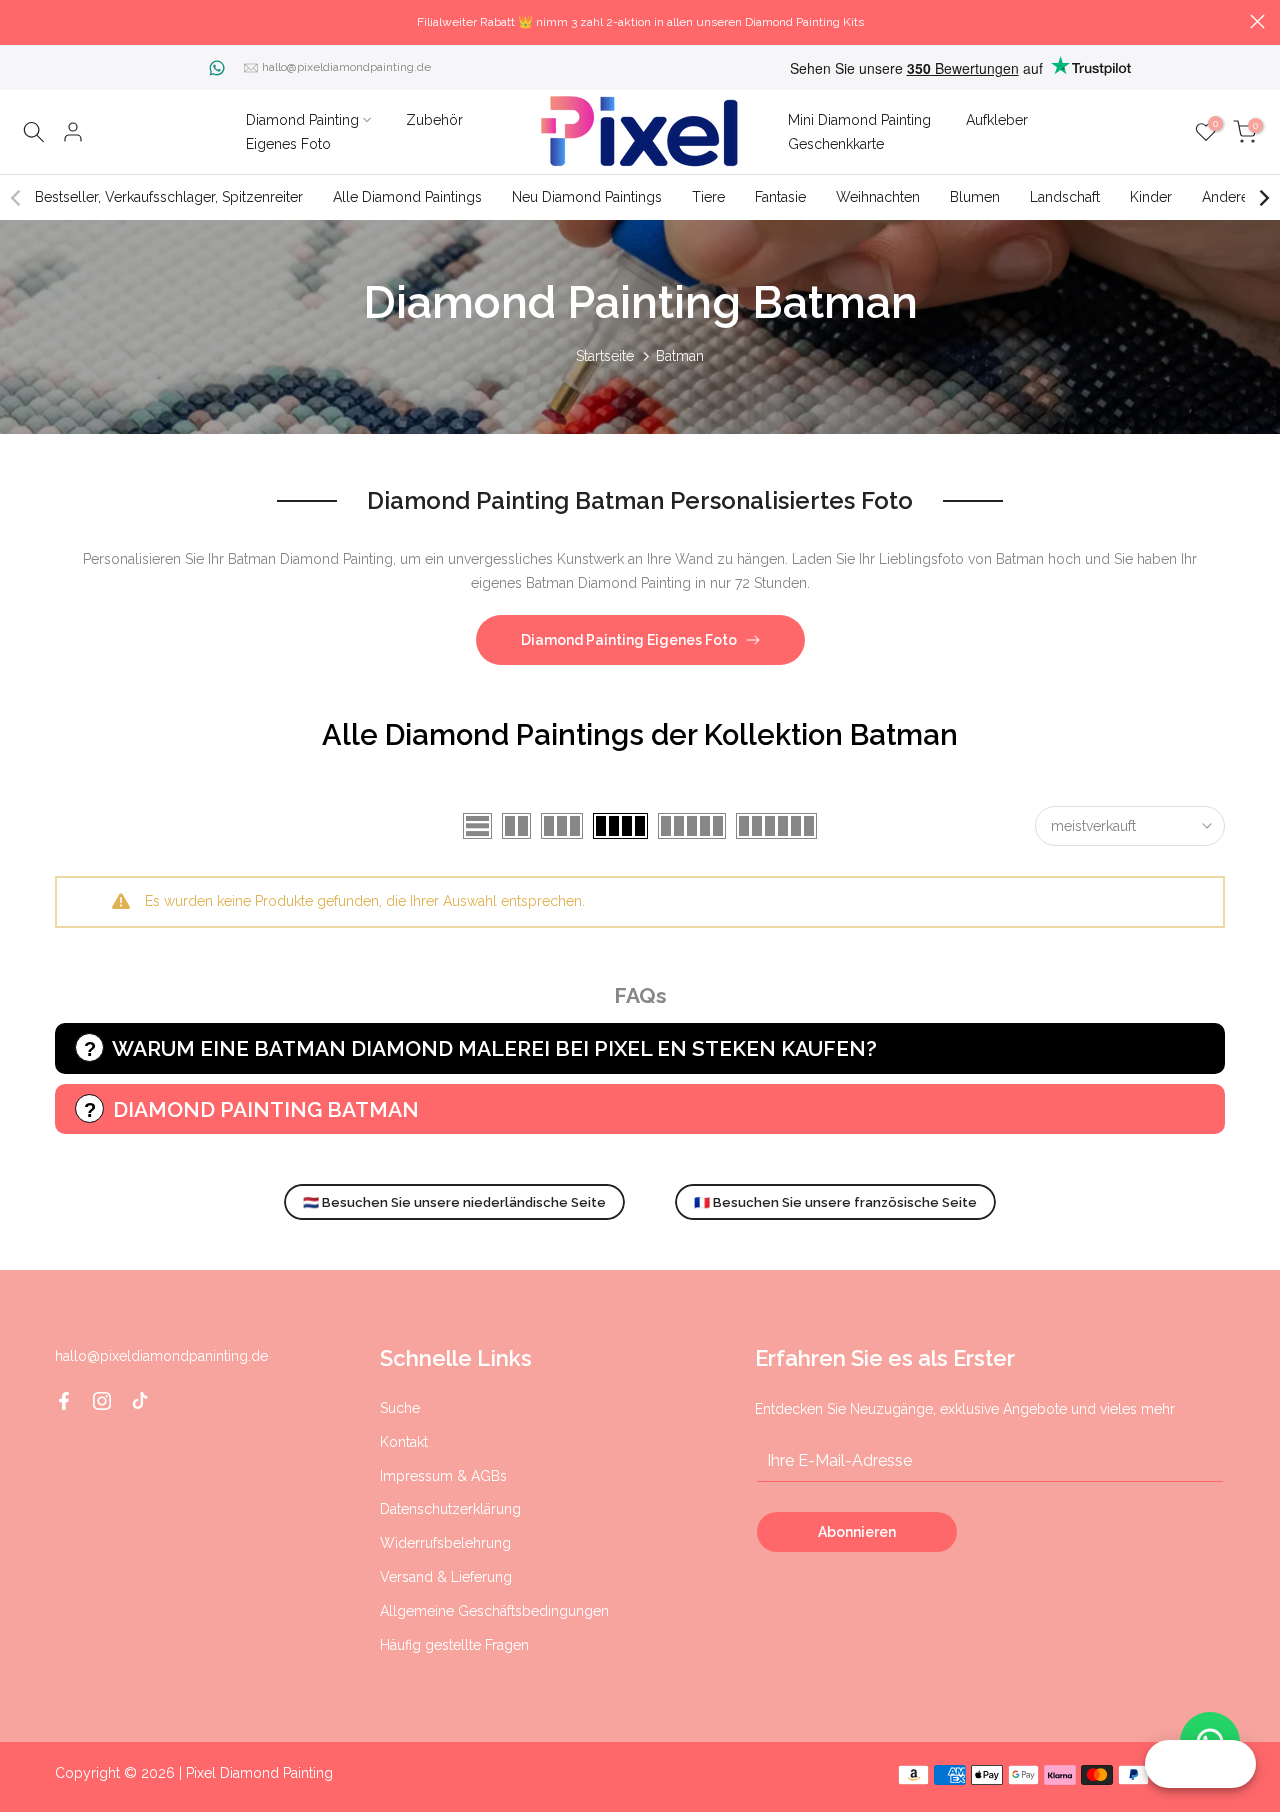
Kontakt (404, 1442)
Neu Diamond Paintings (587, 197)
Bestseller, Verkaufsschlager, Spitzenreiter (169, 197)
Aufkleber (997, 120)
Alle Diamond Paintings (407, 197)
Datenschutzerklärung (450, 1509)
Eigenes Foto (288, 144)
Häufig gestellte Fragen (454, 1645)
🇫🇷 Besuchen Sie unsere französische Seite (835, 1202)
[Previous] (17, 198)
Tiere (708, 197)
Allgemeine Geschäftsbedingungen (494, 1611)
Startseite (605, 356)
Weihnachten (878, 197)
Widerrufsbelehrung (445, 1543)
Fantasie (780, 197)
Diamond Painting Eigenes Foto (629, 640)
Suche (400, 1408)
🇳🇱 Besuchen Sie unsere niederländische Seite (454, 1202)
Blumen (975, 197)
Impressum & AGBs (443, 1476)
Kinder (1151, 197)
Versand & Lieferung (446, 1577)
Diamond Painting (302, 120)
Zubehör (434, 120)
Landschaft (1065, 197)
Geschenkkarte (836, 144)
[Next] (1263, 198)
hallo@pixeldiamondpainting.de (346, 67)
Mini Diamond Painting (859, 120)
